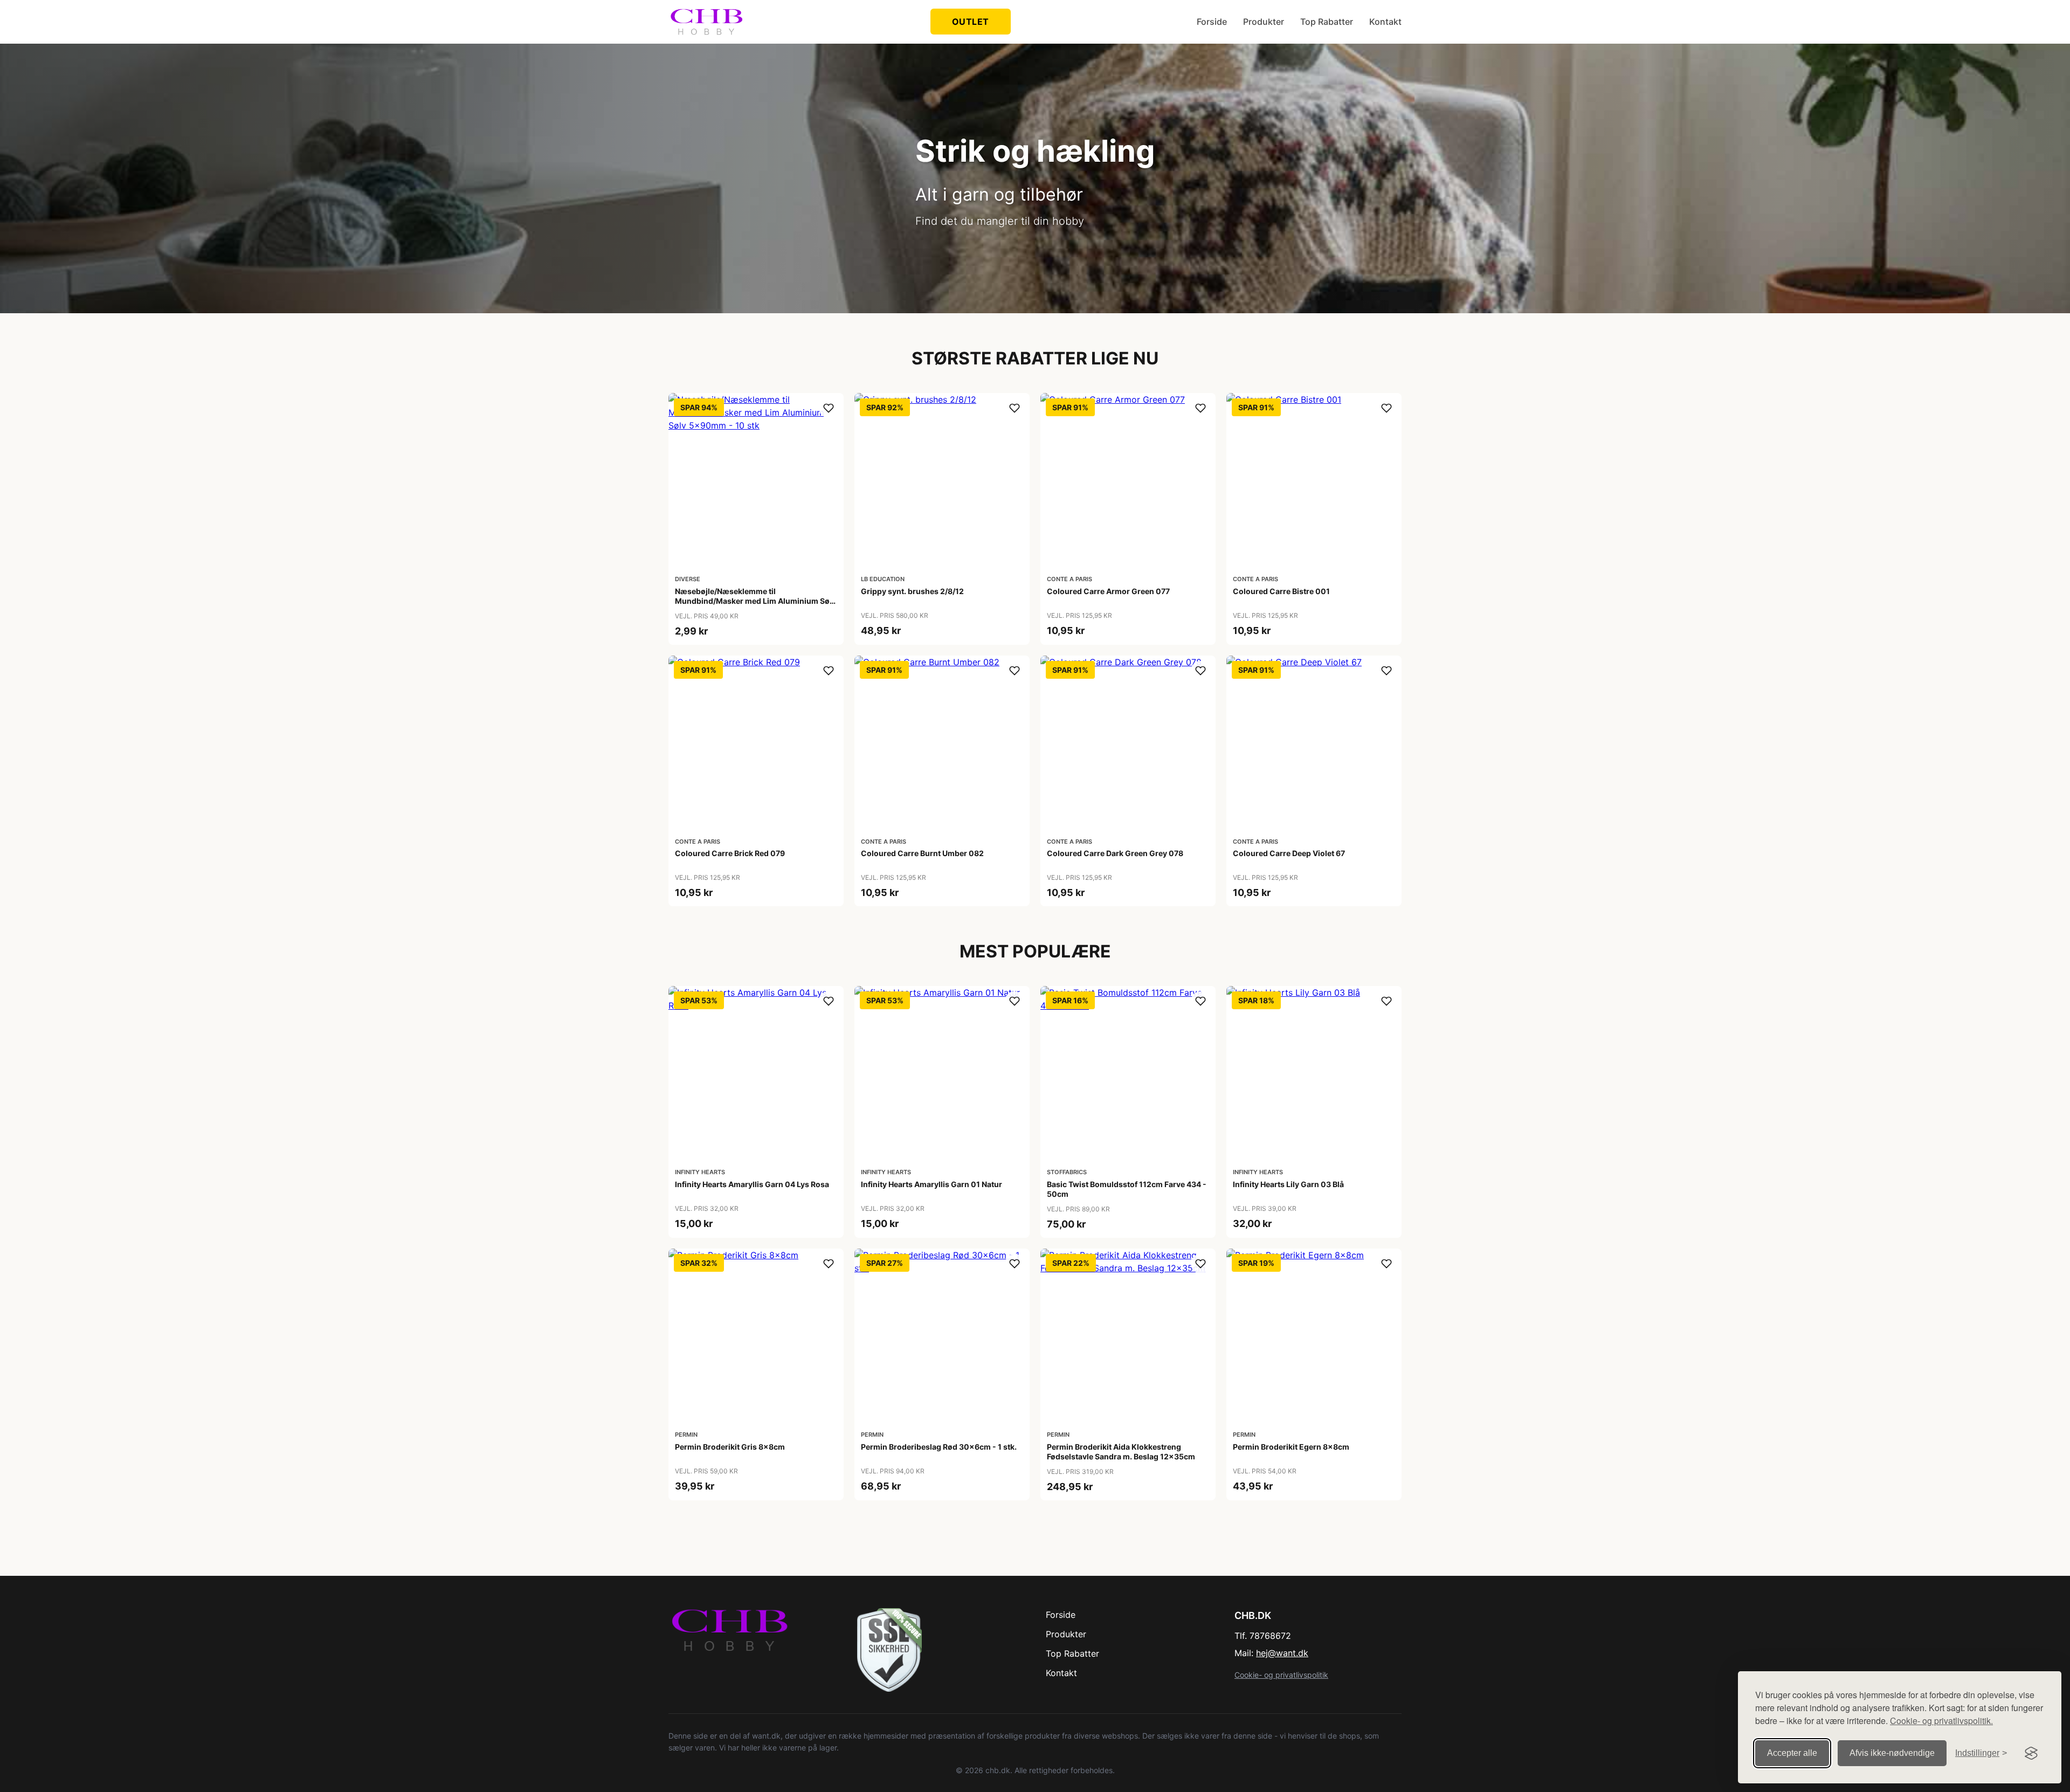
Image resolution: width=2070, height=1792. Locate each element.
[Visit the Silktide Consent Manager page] (2031, 1753)
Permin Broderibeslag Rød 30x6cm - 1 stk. (939, 1447)
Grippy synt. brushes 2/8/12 (912, 591)
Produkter (1264, 22)
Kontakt (1385, 22)
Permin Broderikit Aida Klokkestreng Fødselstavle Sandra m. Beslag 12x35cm (1121, 1452)
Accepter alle (1792, 1753)
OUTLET (971, 22)
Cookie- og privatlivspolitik (1281, 1675)
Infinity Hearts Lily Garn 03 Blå (1288, 1184)
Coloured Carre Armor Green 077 (1108, 591)
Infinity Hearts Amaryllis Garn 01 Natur (931, 1184)
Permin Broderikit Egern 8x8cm (1291, 1447)
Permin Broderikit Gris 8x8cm (730, 1447)
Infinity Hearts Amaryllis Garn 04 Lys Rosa (752, 1184)
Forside (1212, 22)
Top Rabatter (1327, 22)
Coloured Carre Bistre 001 (1281, 591)
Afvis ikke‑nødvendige (1892, 1753)
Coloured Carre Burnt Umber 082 (922, 853)
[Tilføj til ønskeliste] (829, 408)
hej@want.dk (1282, 1653)
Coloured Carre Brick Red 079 (730, 853)
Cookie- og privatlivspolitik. (1941, 1721)
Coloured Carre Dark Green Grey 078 (1115, 853)
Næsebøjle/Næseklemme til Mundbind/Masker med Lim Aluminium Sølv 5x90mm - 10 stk (755, 601)
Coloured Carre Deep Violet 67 (1289, 853)
